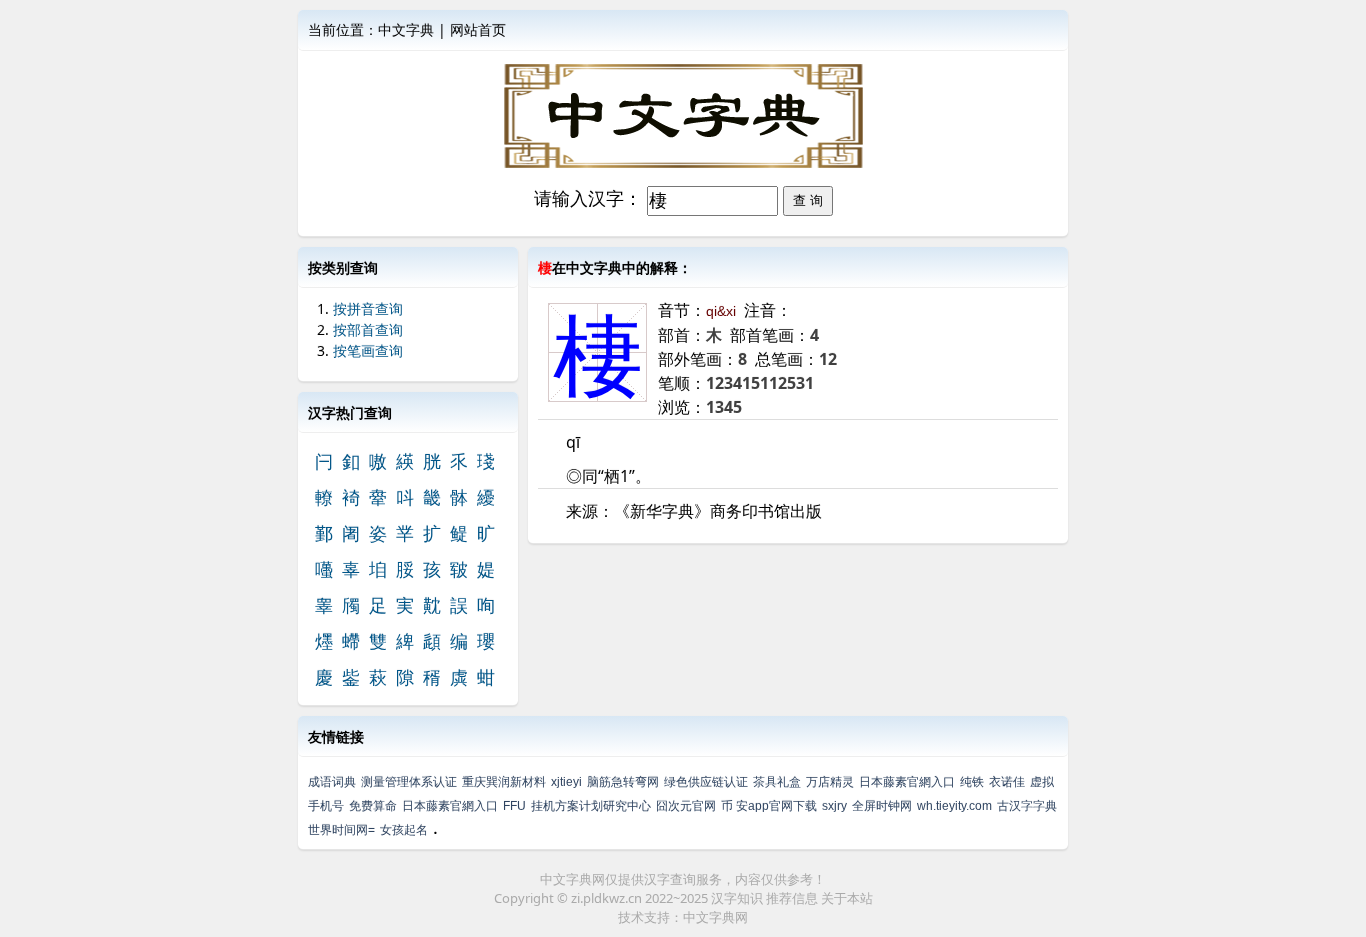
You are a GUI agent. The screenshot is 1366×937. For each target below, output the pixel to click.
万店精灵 (830, 782)
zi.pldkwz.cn (606, 898)
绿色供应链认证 (706, 782)
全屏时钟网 (882, 806)
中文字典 (406, 29)
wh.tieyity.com (954, 806)
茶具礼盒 (777, 782)
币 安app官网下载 (769, 806)
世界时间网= (341, 830)
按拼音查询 (368, 308)
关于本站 (847, 898)
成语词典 (332, 782)
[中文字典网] (683, 116)
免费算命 (373, 806)
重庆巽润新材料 (504, 782)
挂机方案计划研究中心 (591, 806)
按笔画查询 (368, 350)
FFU (514, 806)
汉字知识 (737, 898)
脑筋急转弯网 (623, 782)
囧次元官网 (686, 806)
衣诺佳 (1007, 782)
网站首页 (478, 29)
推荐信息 (792, 898)
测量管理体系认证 (409, 782)
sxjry (834, 806)
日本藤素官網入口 (907, 782)
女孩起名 (404, 830)
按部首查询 (368, 329)
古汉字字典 (1027, 806)
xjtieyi (566, 782)
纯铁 (972, 782)
